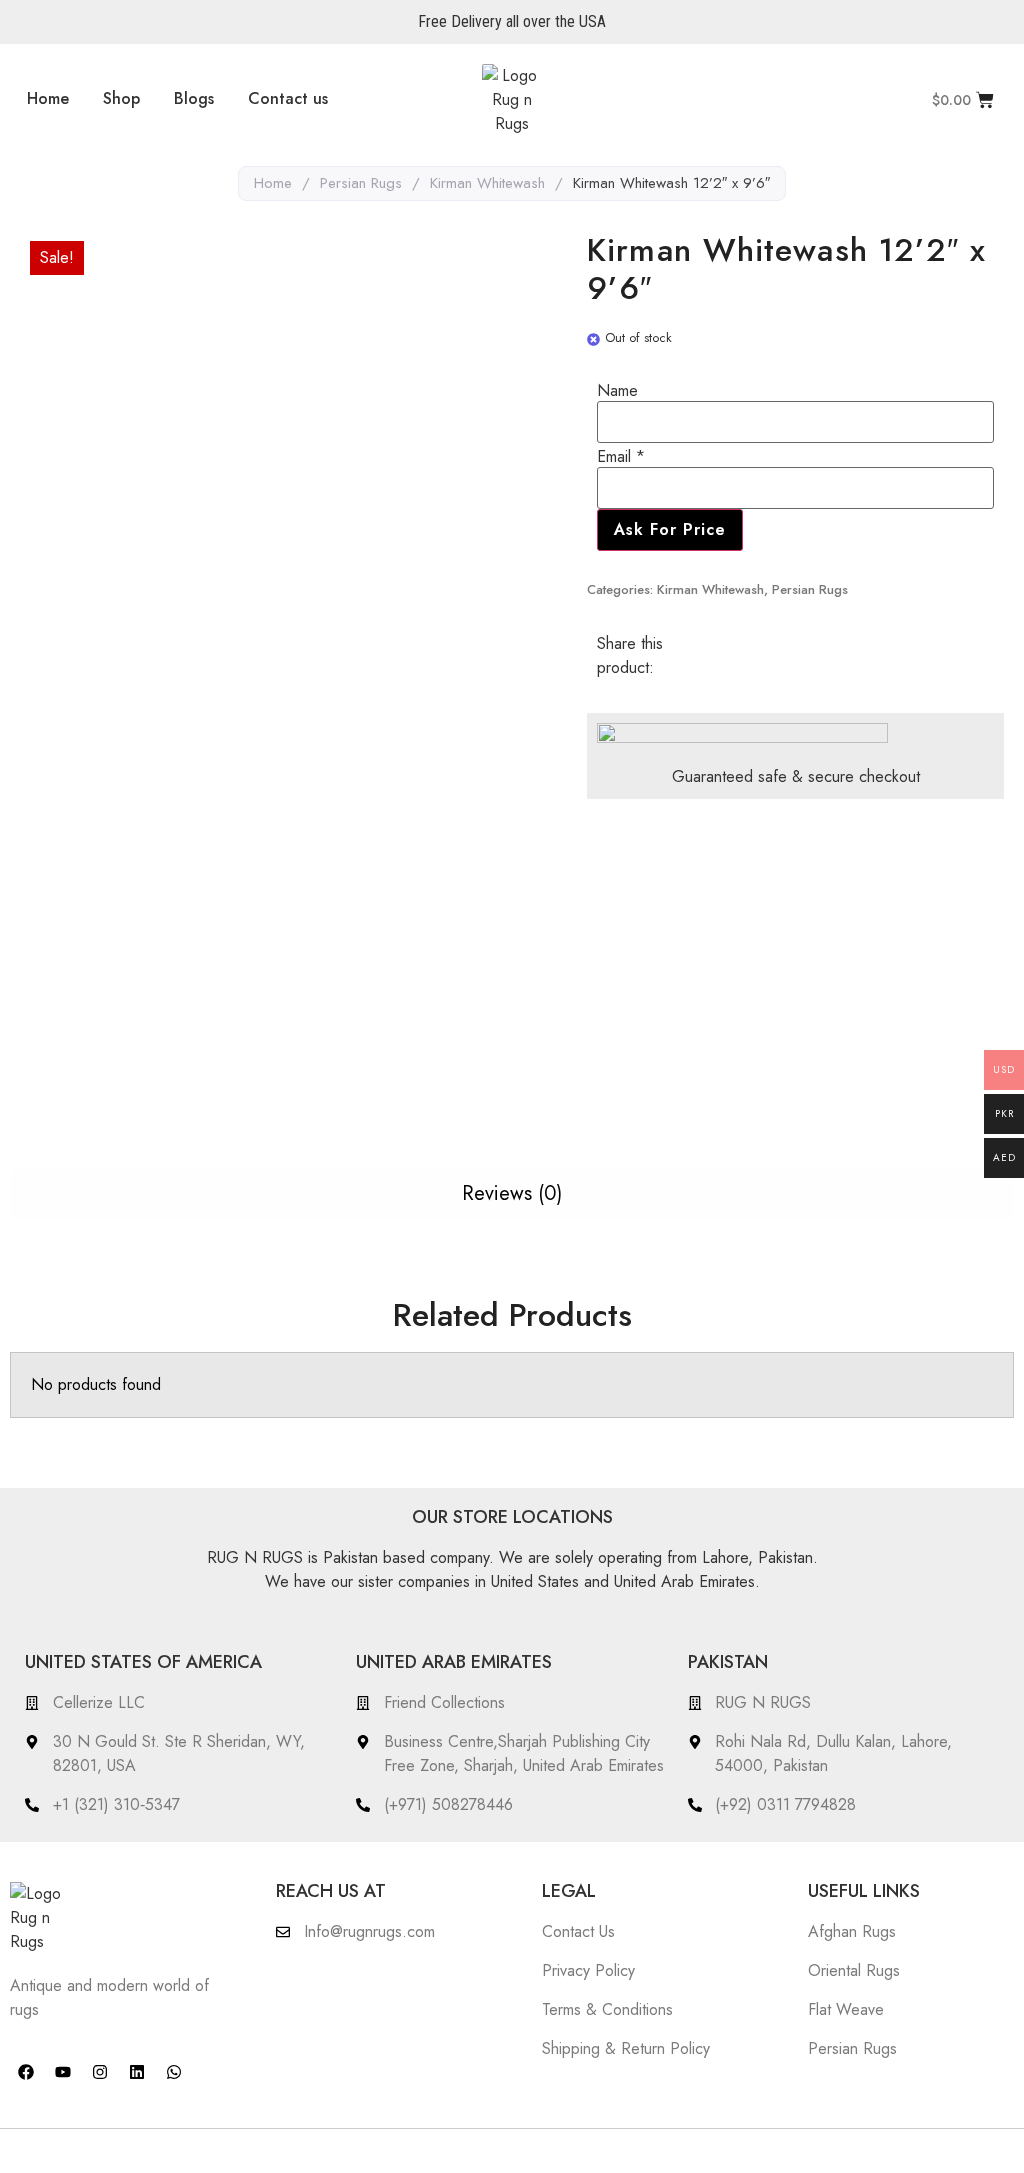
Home (48, 98)
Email (621, 457)
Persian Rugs (361, 183)
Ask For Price (670, 529)
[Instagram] (100, 2072)
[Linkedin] (137, 2072)
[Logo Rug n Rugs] (512, 100)
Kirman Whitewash (487, 183)
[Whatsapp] (174, 2072)
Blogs (194, 98)
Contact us (288, 98)
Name (617, 391)
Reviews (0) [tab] (512, 1193)
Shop (121, 98)
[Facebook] (26, 2072)
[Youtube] (63, 2072)
